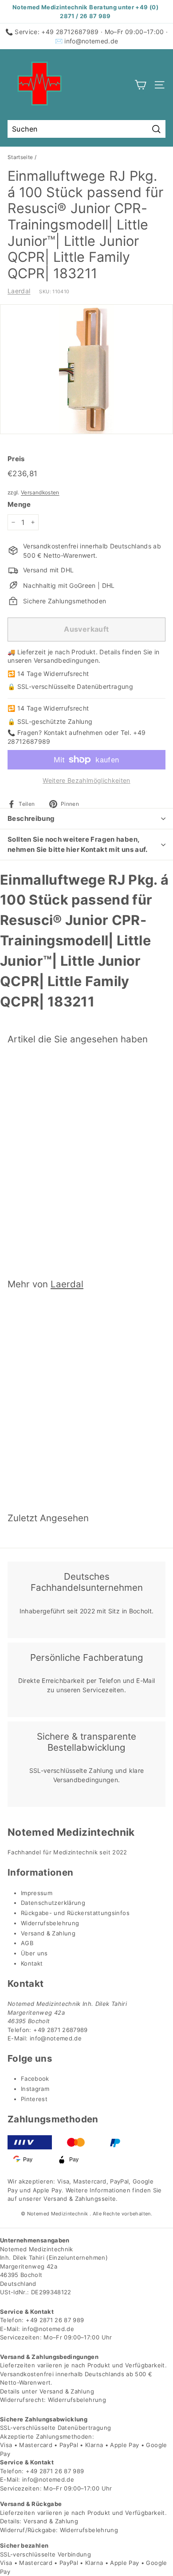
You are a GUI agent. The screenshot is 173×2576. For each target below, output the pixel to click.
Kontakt (32, 1963)
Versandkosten (40, 492)
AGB (27, 1943)
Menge (19, 504)
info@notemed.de (91, 41)
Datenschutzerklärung (53, 1903)
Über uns (34, 1953)
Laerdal (19, 291)
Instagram (35, 2089)
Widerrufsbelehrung (50, 1923)
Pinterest (34, 2099)
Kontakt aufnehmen (73, 732)
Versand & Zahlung (48, 1933)
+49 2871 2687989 (61, 2030)
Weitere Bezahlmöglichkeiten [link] (86, 780)
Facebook (35, 2079)
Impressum (37, 1893)
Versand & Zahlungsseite (80, 2199)
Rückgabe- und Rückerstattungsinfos (75, 1913)
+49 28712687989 (70, 32)
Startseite (20, 157)
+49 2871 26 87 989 (55, 2320)
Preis (16, 459)
